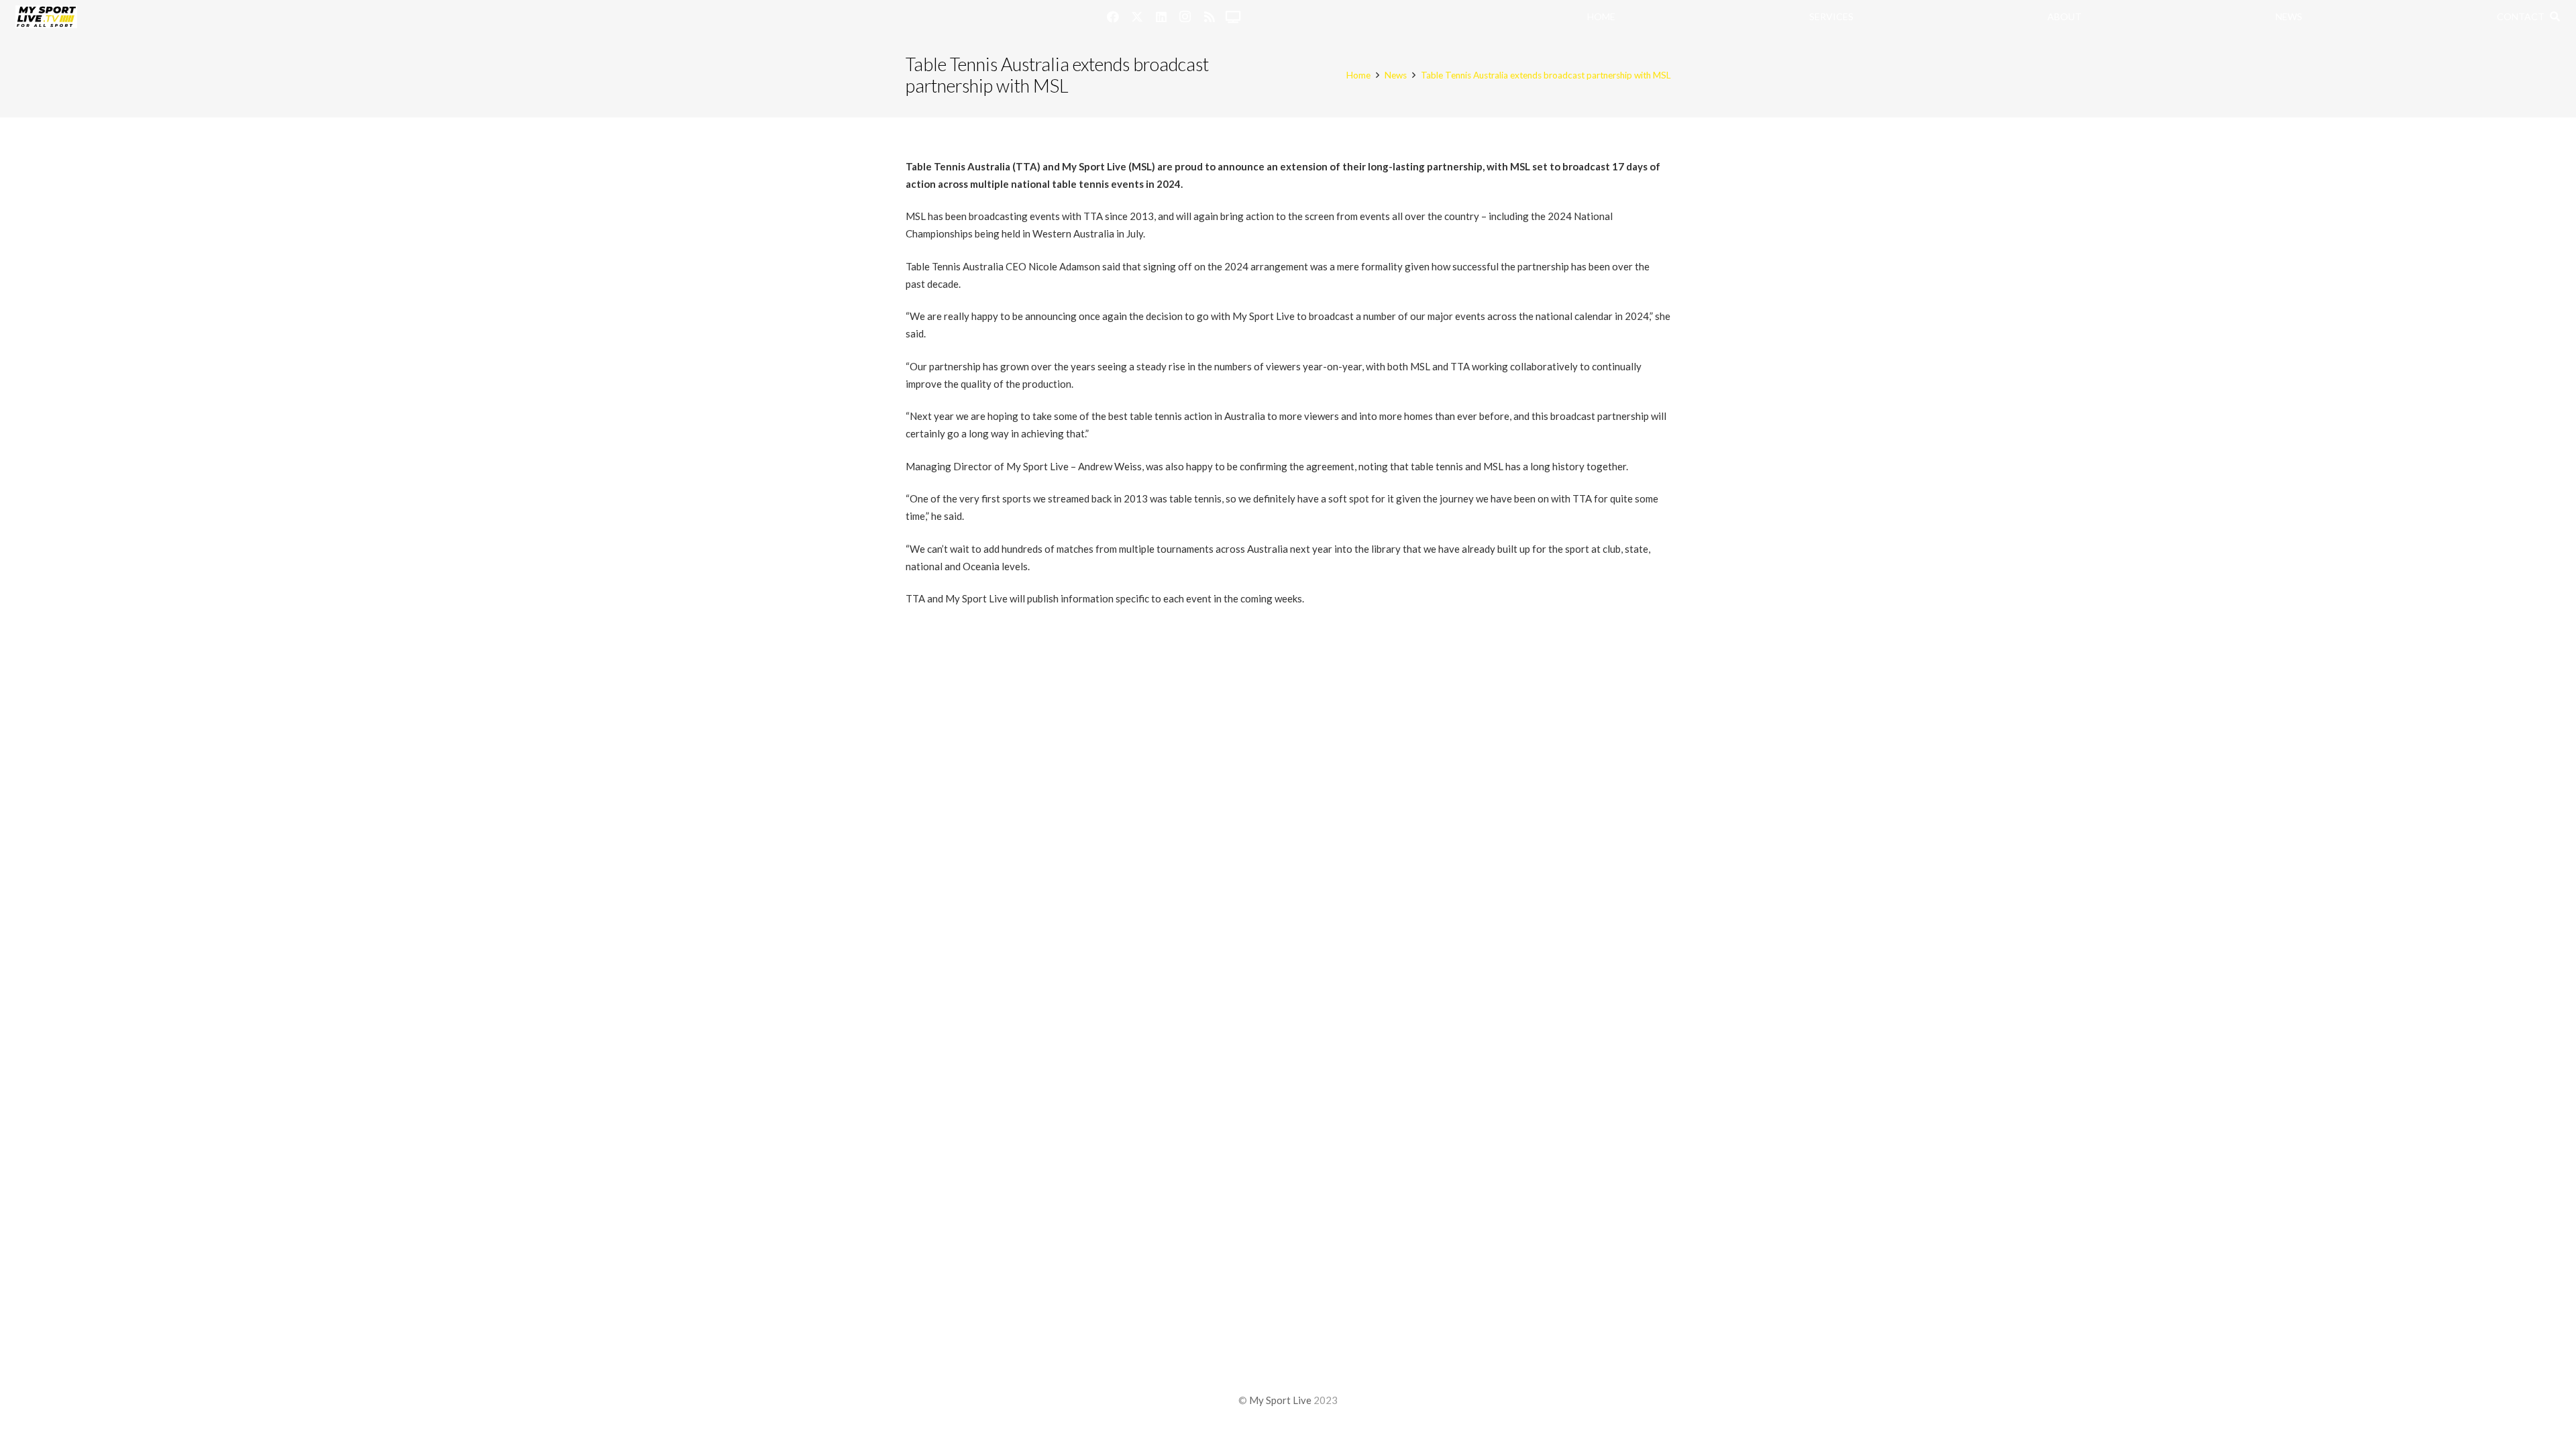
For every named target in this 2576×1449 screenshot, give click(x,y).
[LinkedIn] (1161, 17)
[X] (1137, 17)
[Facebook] (1113, 17)
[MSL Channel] (1234, 17)
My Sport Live (1280, 1400)
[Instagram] (1185, 17)
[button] (2555, 17)
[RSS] (1210, 17)
